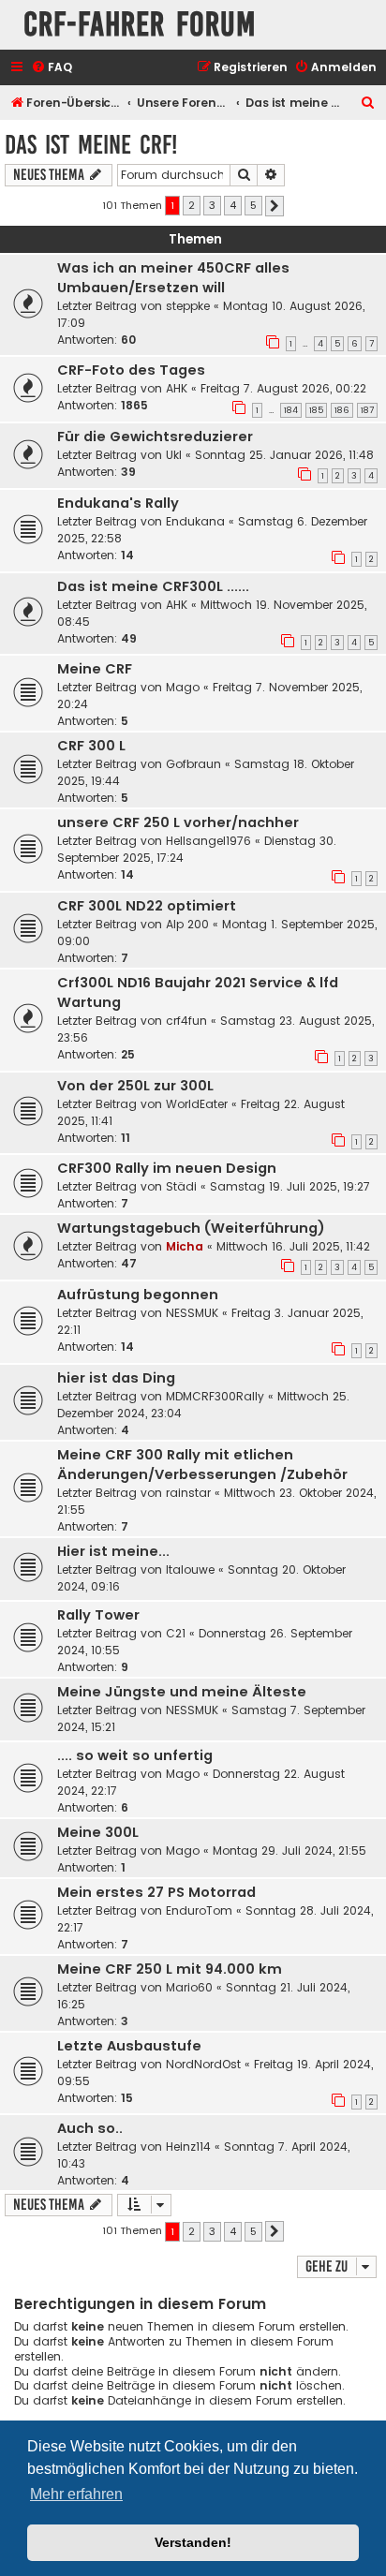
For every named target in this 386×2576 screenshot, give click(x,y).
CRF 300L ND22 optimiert (147, 906)
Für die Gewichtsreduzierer (155, 437)
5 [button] (253, 205)
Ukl (174, 455)
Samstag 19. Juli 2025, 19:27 (290, 1186)
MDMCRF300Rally (215, 1396)
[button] (275, 206)
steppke (188, 306)
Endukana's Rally (118, 503)
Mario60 (189, 1987)
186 (342, 410)
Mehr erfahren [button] (76, 2494)
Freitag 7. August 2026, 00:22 (283, 388)
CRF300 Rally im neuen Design (167, 1168)
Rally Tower (98, 1615)
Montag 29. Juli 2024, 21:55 (289, 1851)
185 (316, 410)
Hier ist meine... (113, 1551)
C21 (176, 1633)
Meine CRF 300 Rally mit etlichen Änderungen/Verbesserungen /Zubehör (202, 1465)
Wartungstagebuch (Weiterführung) (191, 1228)
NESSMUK (192, 1313)
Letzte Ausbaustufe (129, 2046)
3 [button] (212, 205)
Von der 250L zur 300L (135, 1086)
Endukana (195, 521)
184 (291, 410)
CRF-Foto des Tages (131, 370)
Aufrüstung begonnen (138, 1295)
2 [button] (192, 205)
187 (367, 410)
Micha (185, 1246)
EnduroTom (199, 1910)
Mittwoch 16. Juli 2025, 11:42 (293, 1246)
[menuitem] (52, 68)
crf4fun (186, 1021)
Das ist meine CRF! (91, 145)
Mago (183, 687)
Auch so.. (90, 2128)
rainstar (188, 1493)
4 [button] (233, 205)
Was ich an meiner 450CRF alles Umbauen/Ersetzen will (173, 278)
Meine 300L (98, 1832)
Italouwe (190, 1569)
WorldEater (197, 1104)
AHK (177, 388)
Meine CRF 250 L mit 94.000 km (170, 1969)
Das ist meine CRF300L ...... (153, 586)
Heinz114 (188, 2147)
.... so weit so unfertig (135, 1755)
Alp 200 (187, 924)
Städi (181, 1186)
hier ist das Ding (116, 1378)
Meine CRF (95, 669)
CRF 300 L (91, 746)
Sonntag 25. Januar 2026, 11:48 (284, 455)
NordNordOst (203, 2064)
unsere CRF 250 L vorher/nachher (178, 822)
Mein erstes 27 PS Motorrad (156, 1892)
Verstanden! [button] (193, 2542)
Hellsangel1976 (208, 841)
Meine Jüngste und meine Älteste (182, 1692)
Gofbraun (193, 764)
